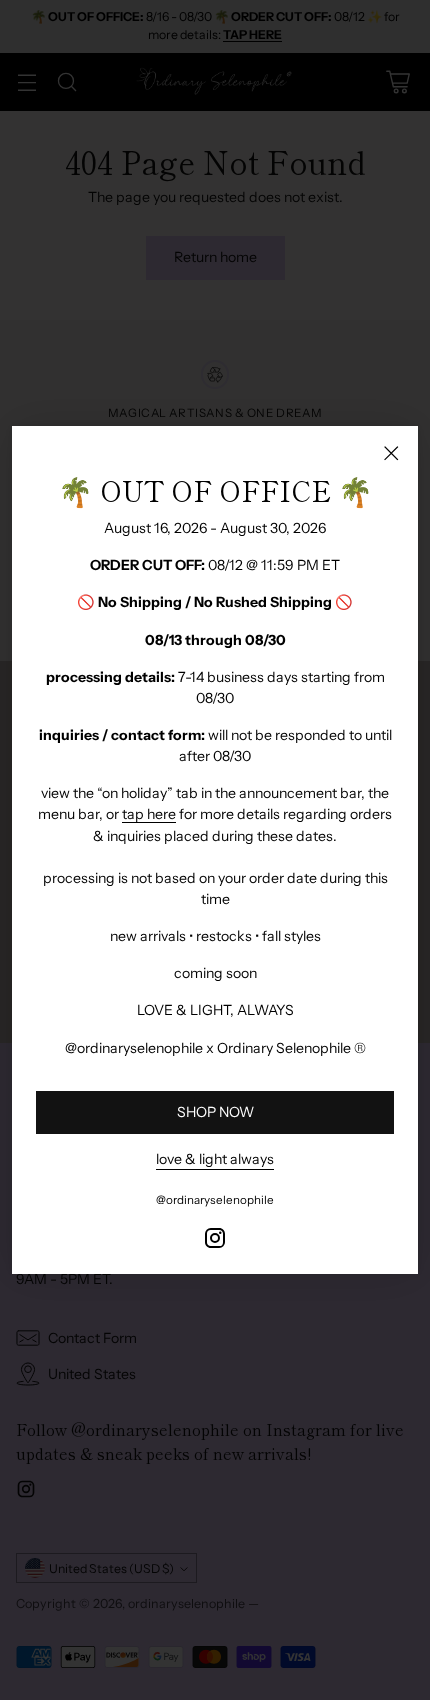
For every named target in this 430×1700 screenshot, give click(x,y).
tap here (149, 814)
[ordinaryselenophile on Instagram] (215, 1241)
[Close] (391, 453)
